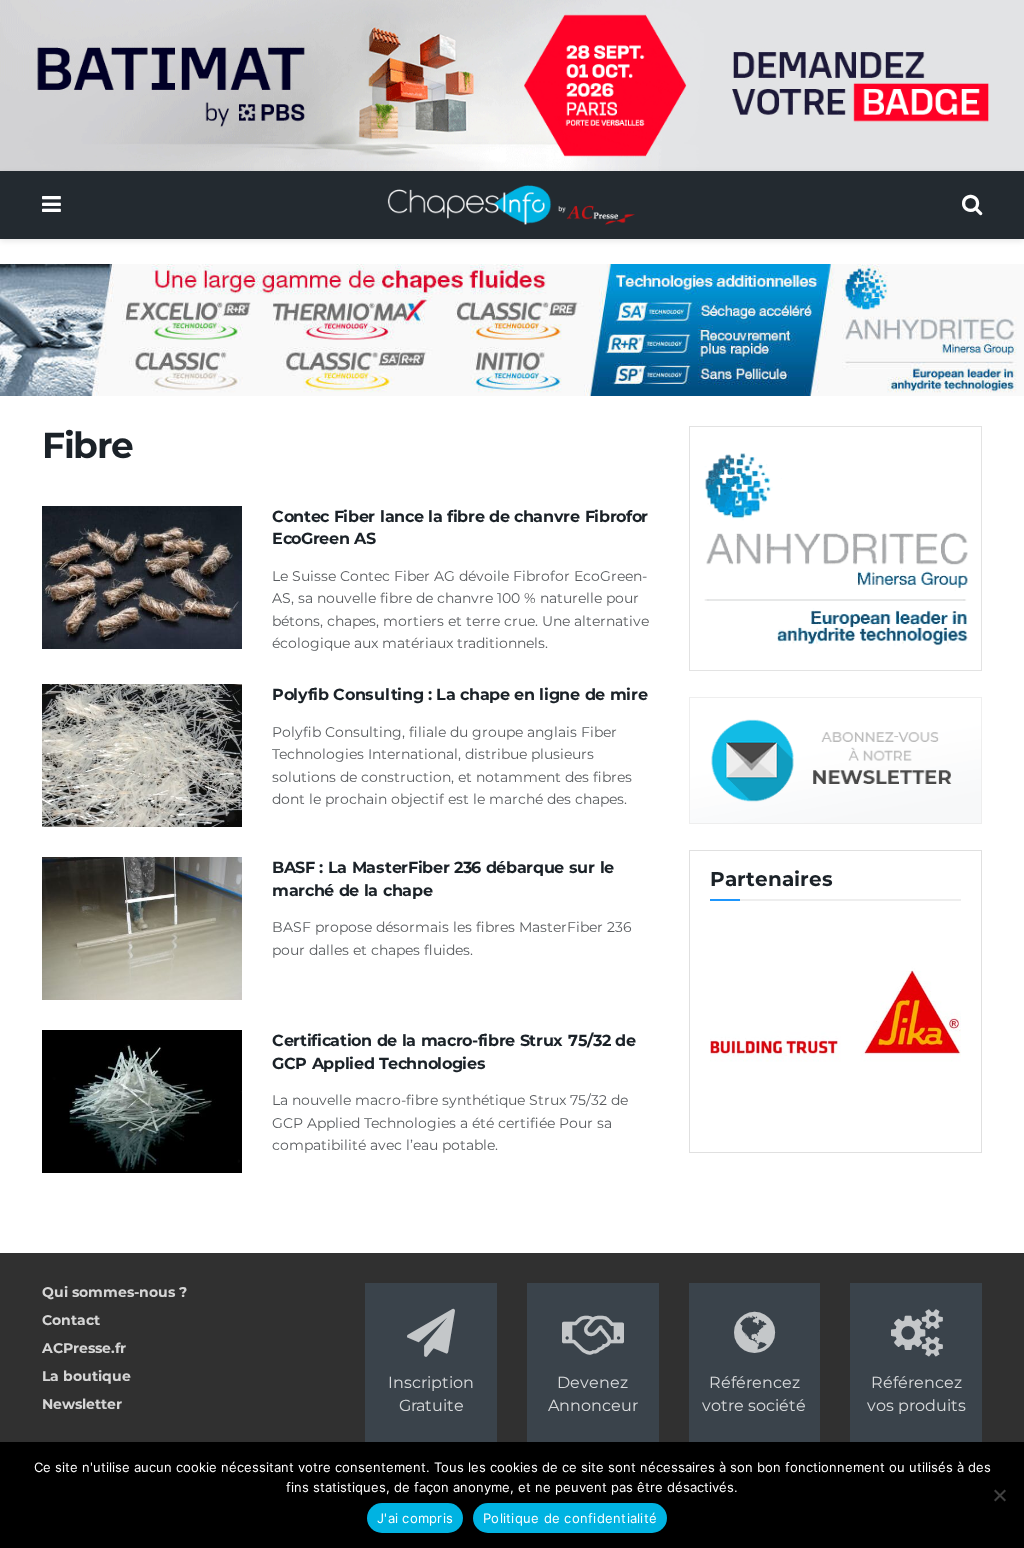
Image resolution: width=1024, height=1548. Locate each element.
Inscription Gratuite (431, 1393)
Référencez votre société (754, 1393)
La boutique (86, 1376)
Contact (71, 1320)
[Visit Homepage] (512, 205)
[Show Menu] (51, 205)
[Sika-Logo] (835, 1014)
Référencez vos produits (916, 1393)
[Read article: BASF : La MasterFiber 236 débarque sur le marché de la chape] (142, 928)
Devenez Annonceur (593, 1393)
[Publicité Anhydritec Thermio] (512, 329)
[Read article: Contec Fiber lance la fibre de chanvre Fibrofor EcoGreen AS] (142, 577)
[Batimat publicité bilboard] (512, 84)
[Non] (999, 1495)
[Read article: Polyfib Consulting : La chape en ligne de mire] (142, 755)
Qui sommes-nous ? (114, 1292)
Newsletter (82, 1404)
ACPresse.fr (84, 1348)
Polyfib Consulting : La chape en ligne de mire (459, 694)
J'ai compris (415, 1518)
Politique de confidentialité (570, 1518)
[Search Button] (972, 205)
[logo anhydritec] (835, 547)
